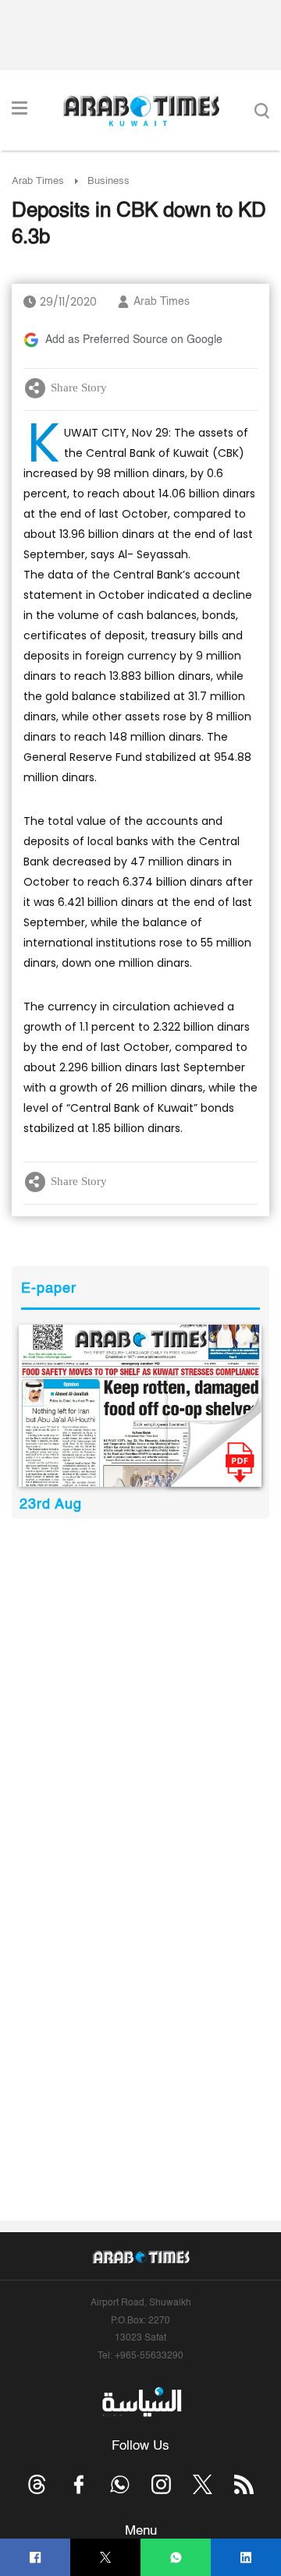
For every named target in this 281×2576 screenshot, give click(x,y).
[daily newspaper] (140, 1406)
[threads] (37, 2484)
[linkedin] (246, 2558)
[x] (203, 2484)
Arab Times (38, 181)
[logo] (141, 111)
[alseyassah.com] (141, 2401)
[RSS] (244, 2484)
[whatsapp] (176, 2558)
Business (108, 181)
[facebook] (36, 2558)
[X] (106, 2558)
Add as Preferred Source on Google (134, 340)
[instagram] (161, 2484)
